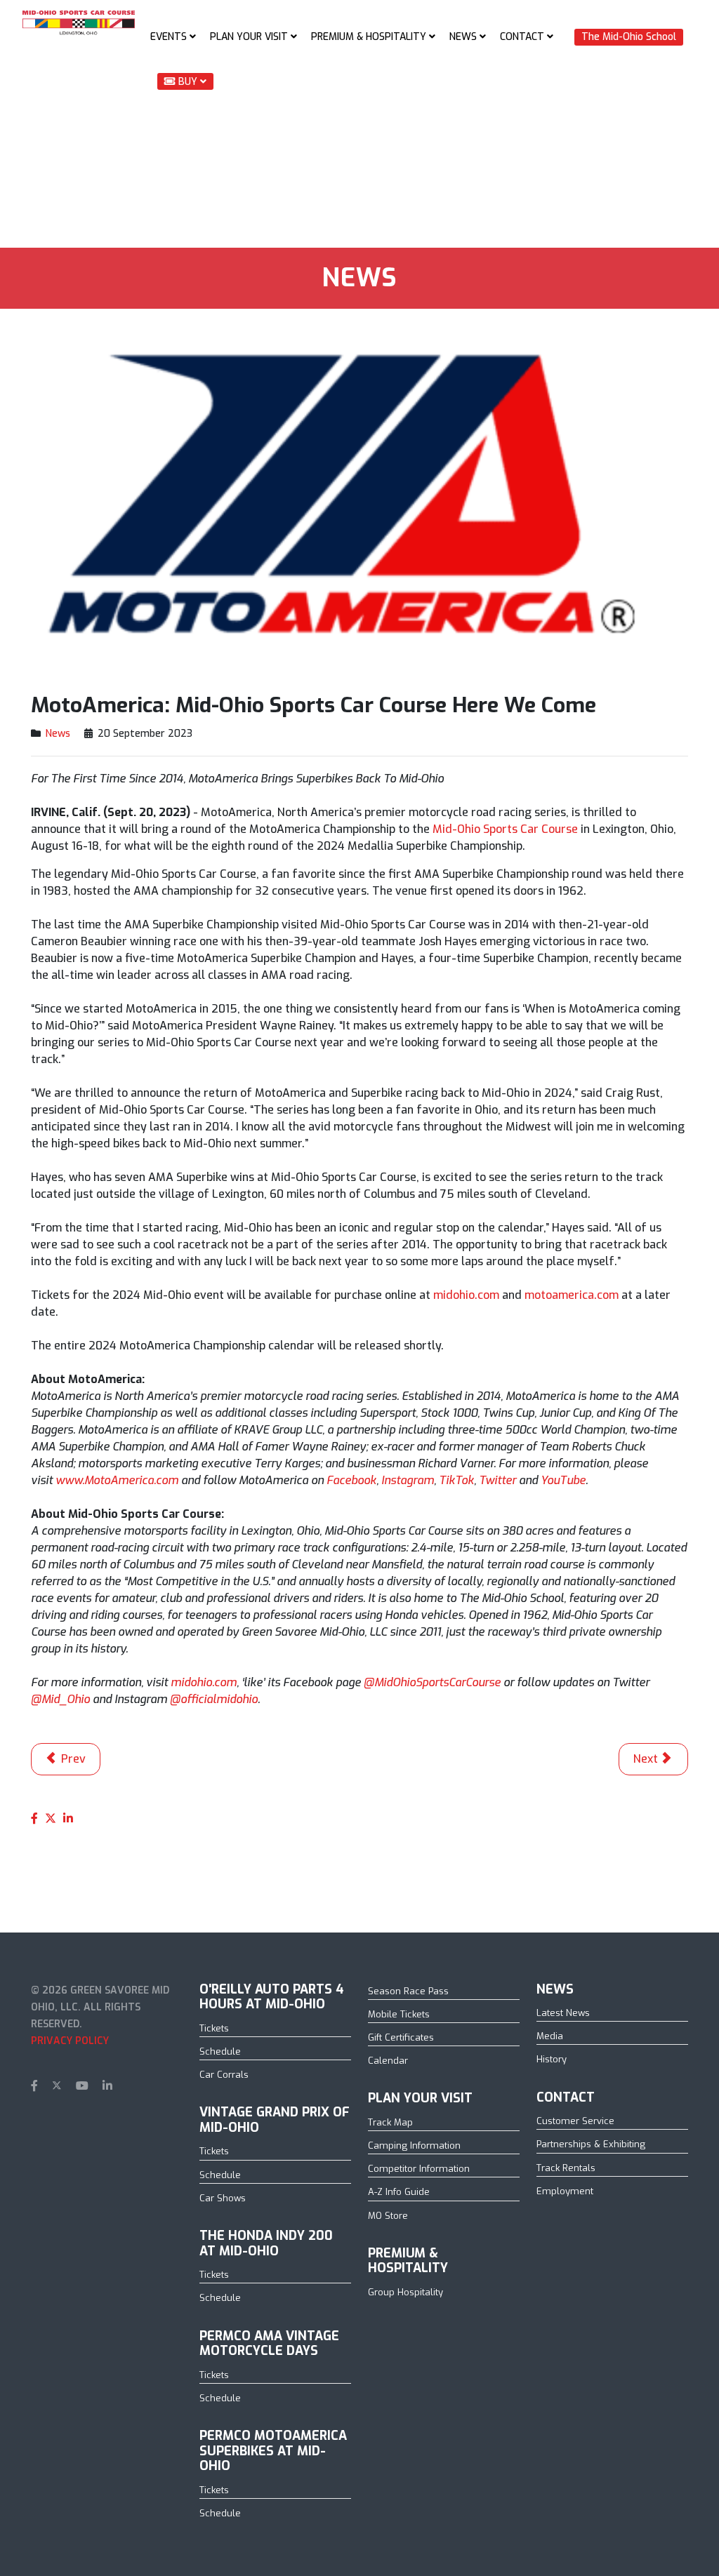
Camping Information (414, 2145)
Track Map (390, 2122)
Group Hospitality (405, 2292)
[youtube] (82, 2086)
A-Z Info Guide (399, 2192)
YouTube (563, 1480)
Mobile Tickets (399, 2014)
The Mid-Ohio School (629, 37)
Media (550, 2036)
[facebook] (34, 2086)
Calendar (388, 2061)
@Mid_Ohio (60, 1699)
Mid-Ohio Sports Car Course (505, 829)
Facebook (351, 1480)
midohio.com (466, 1295)
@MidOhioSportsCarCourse (432, 1682)
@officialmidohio (214, 1699)
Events (169, 37)
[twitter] (57, 2086)
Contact (522, 37)
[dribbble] (131, 2086)
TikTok (456, 1480)
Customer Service (575, 2121)
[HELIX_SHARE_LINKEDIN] (68, 1818)
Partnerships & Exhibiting (591, 2144)
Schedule (220, 2051)
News (463, 37)
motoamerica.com (572, 1295)
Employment (565, 2191)
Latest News (563, 2013)
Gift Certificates (401, 2037)
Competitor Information (419, 2169)
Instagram (408, 1480)
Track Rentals (566, 2168)
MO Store (388, 2216)
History (552, 2059)
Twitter (497, 1480)
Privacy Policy (70, 2041)
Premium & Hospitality (369, 37)
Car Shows (223, 2198)
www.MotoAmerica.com (117, 1480)
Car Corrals (224, 2075)
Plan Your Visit (249, 37)
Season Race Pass (408, 1991)
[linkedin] (107, 2086)
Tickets (214, 2028)
